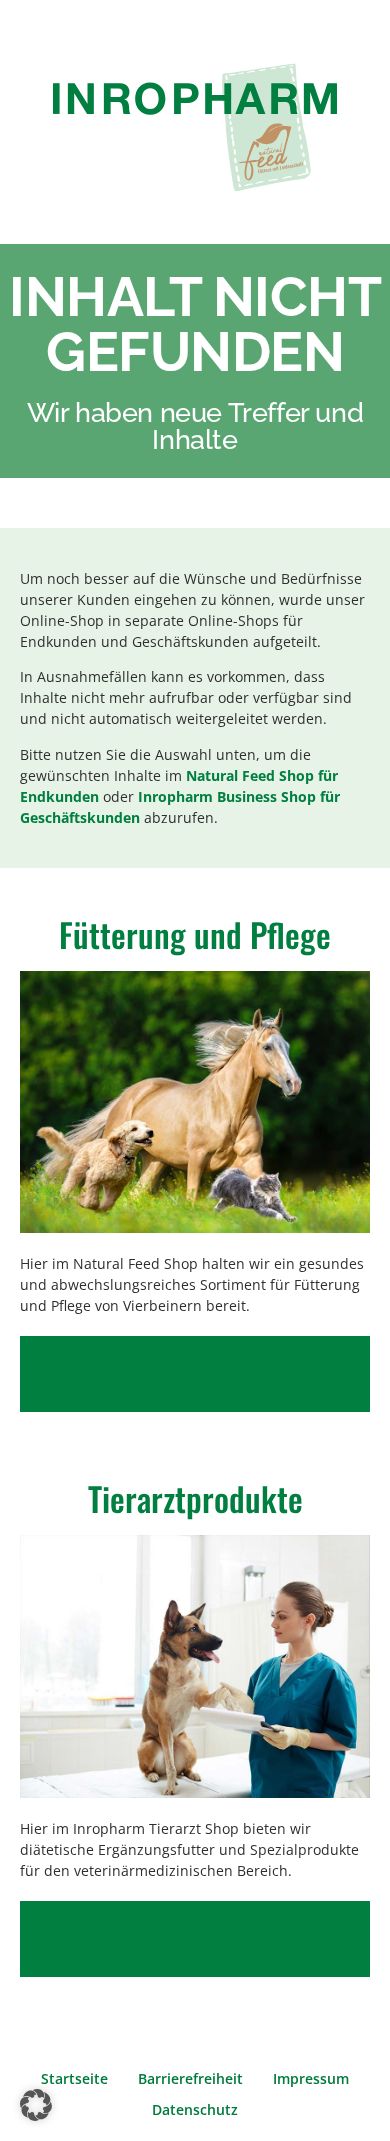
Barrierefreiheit (190, 2078)
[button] (36, 2105)
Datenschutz (195, 2109)
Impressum (311, 2078)
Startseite (74, 2078)
